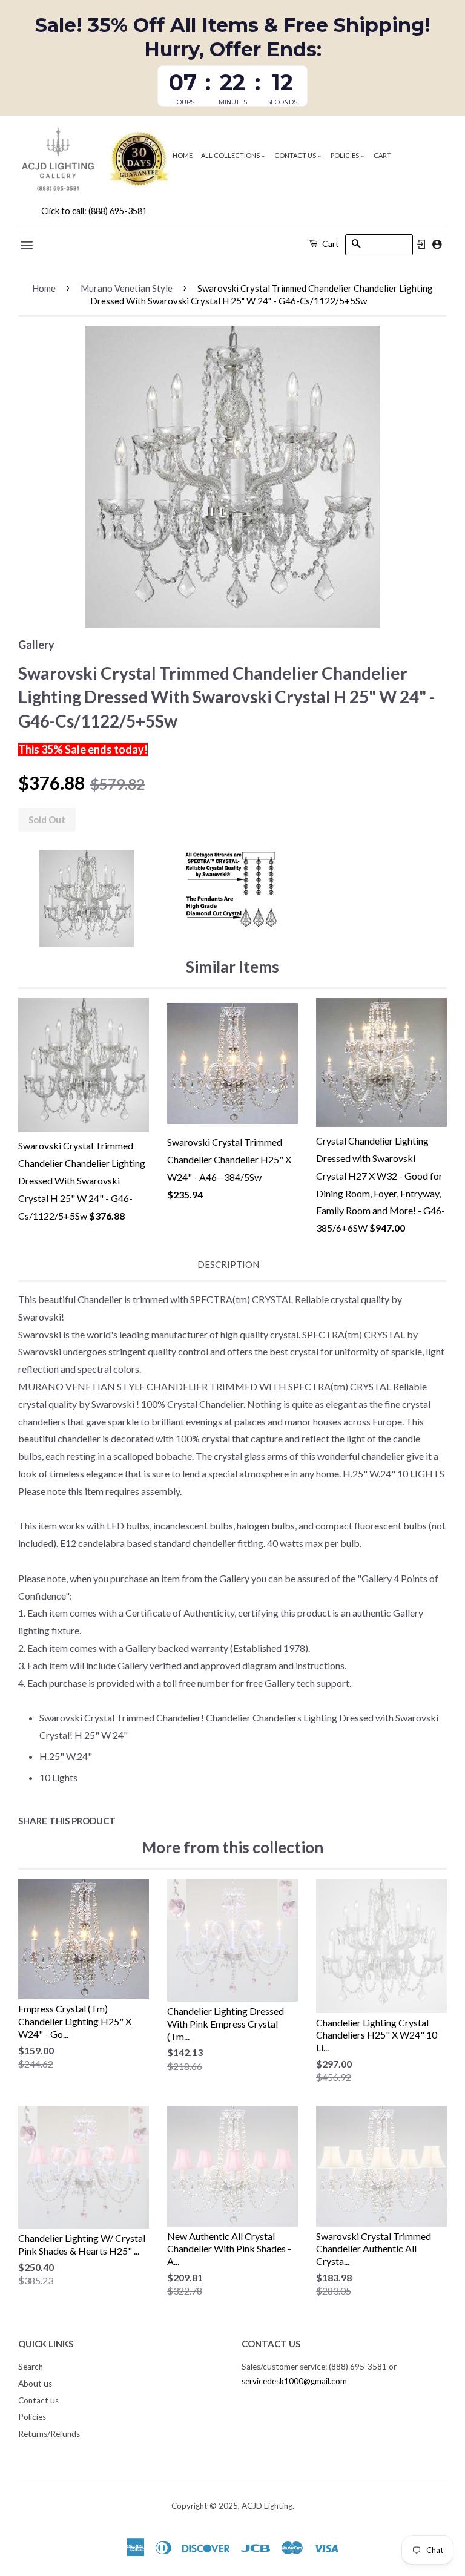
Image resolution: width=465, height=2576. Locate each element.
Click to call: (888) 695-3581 (94, 211)
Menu (28, 245)
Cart (382, 155)
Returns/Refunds (49, 2434)
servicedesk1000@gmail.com (294, 2381)
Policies (345, 155)
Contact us (296, 155)
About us (35, 2384)
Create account (437, 244)
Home (183, 155)
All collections (231, 155)
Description (228, 1264)
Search (31, 2367)
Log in (421, 245)
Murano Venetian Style (127, 288)
